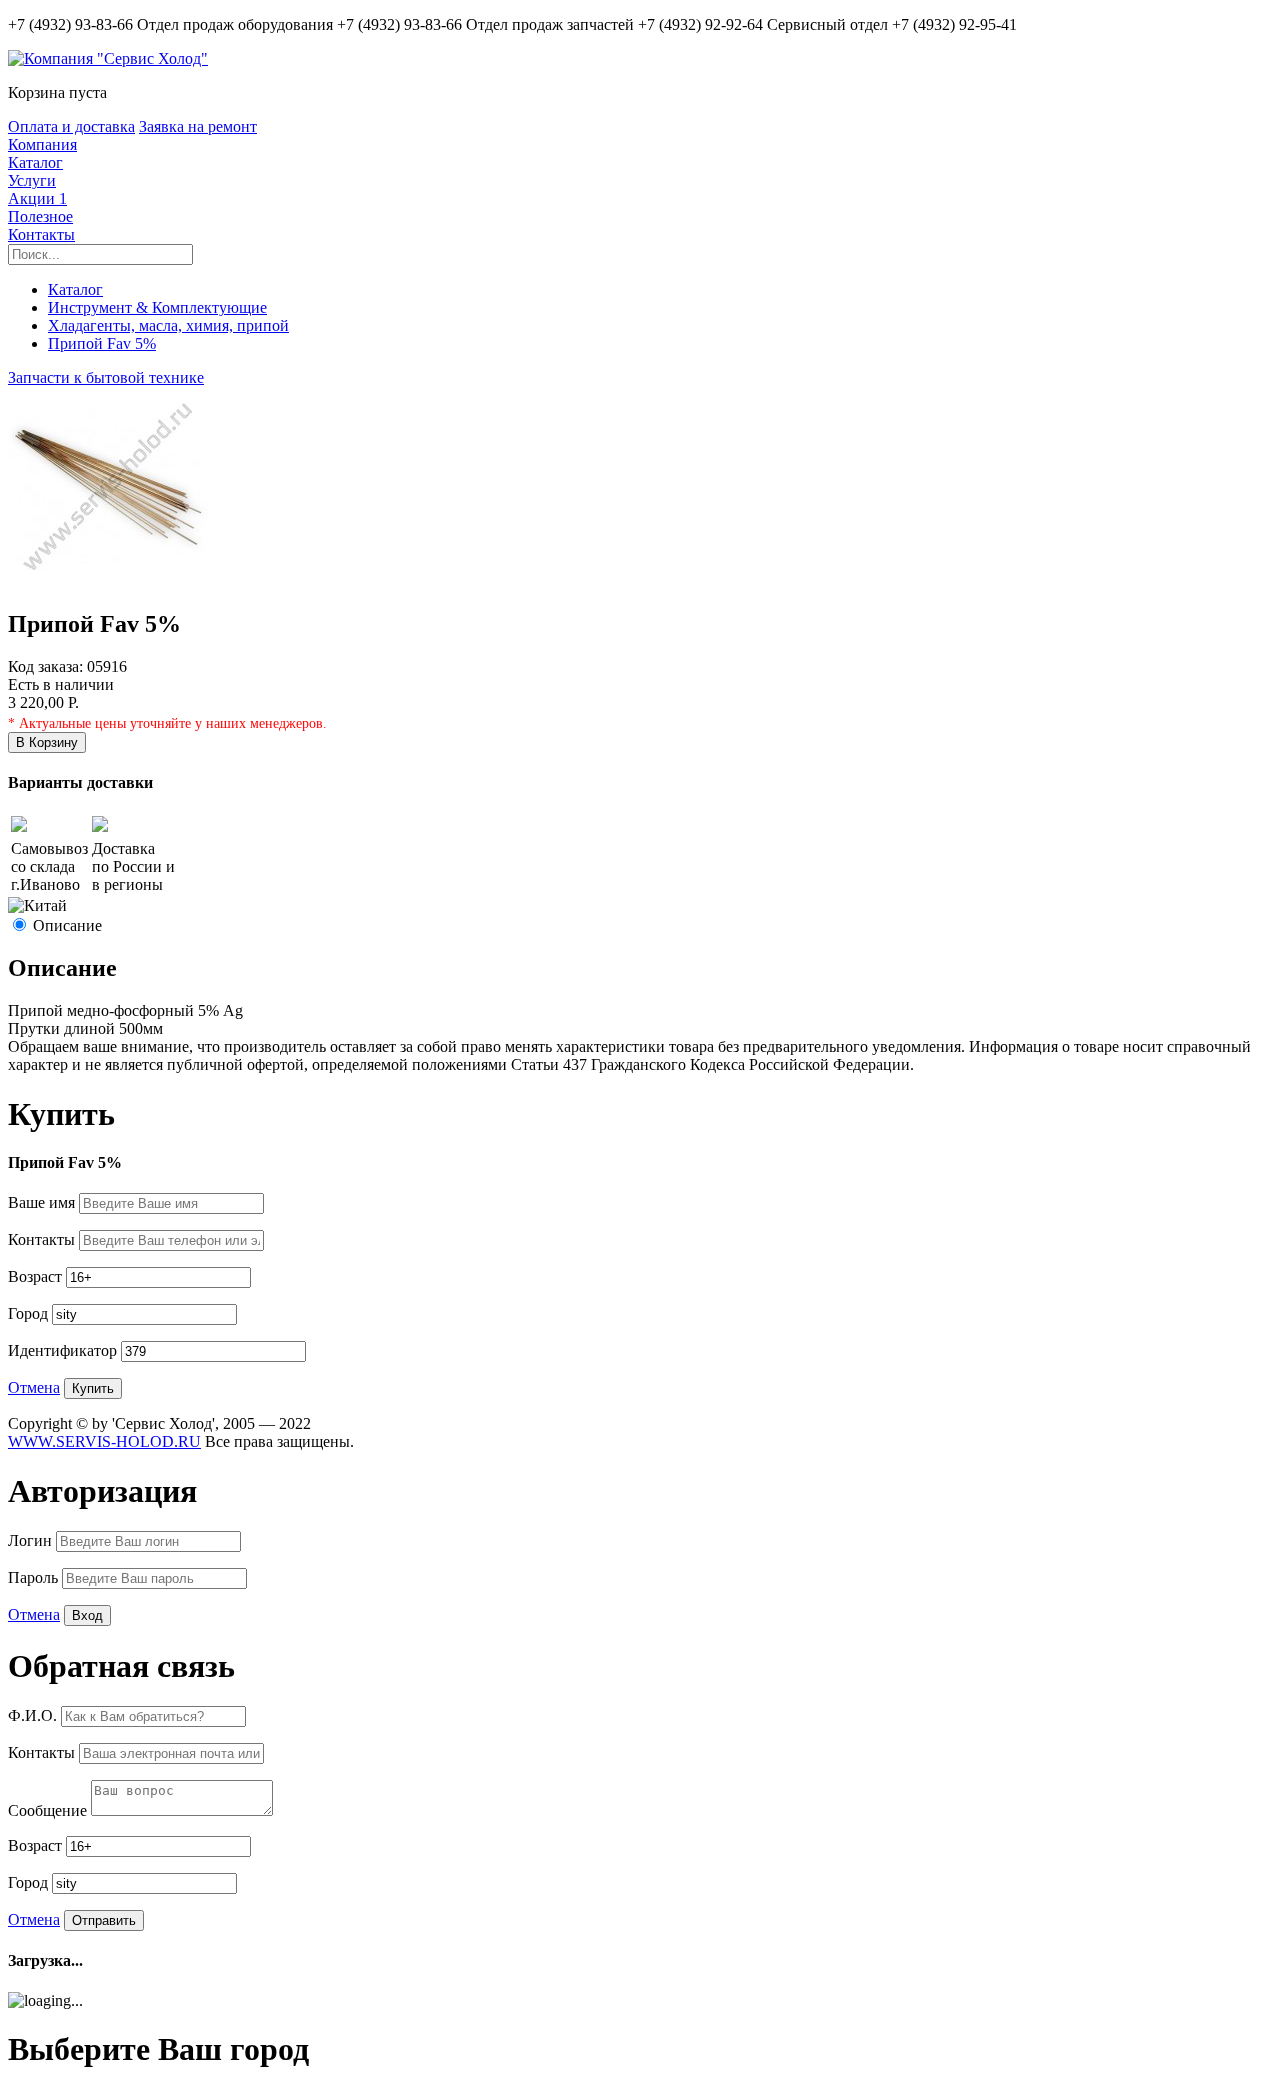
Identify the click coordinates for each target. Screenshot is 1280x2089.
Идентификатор (64, 1350)
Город (30, 1313)
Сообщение (49, 1810)
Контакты (41, 234)
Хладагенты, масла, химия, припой (168, 325)
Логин (32, 1540)
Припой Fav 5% (102, 343)
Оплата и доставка (71, 126)
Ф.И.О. (34, 1715)
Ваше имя (43, 1202)
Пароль (35, 1577)
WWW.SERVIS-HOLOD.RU (104, 1441)
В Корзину (47, 742)
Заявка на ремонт (198, 126)
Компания (42, 144)
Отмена (34, 1387)
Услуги (32, 180)
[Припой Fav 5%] (108, 581)
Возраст (37, 1276)
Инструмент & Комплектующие (157, 307)
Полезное (40, 216)
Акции (37, 198)
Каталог (35, 162)
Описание (67, 925)
